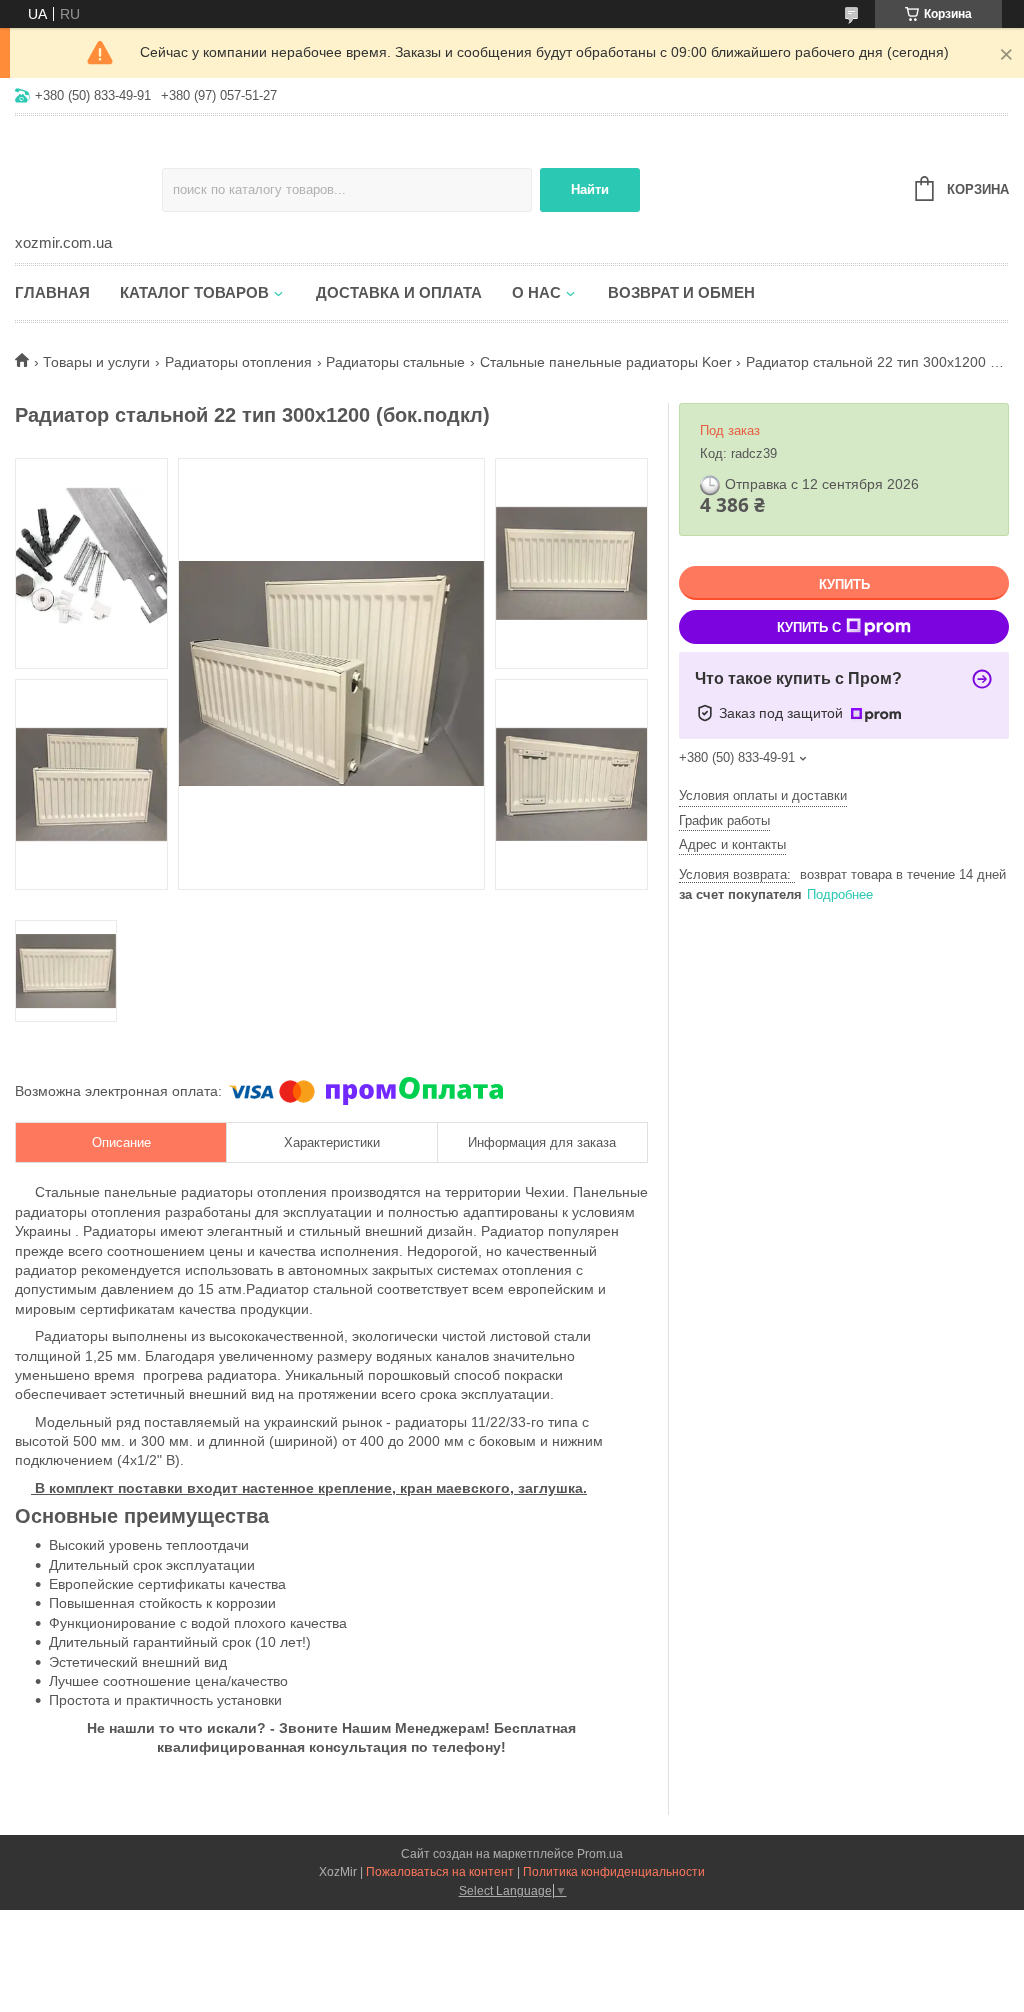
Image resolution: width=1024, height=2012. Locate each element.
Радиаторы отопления (238, 362)
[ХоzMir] (88, 176)
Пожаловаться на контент (440, 1872)
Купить (844, 584)
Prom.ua (600, 1854)
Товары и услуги (96, 362)
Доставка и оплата (399, 292)
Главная (52, 292)
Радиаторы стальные (395, 362)
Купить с (809, 627)
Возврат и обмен (681, 292)
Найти (590, 189)
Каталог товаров (194, 292)
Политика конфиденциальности (614, 1872)
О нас (536, 292)
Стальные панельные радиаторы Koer (606, 362)
